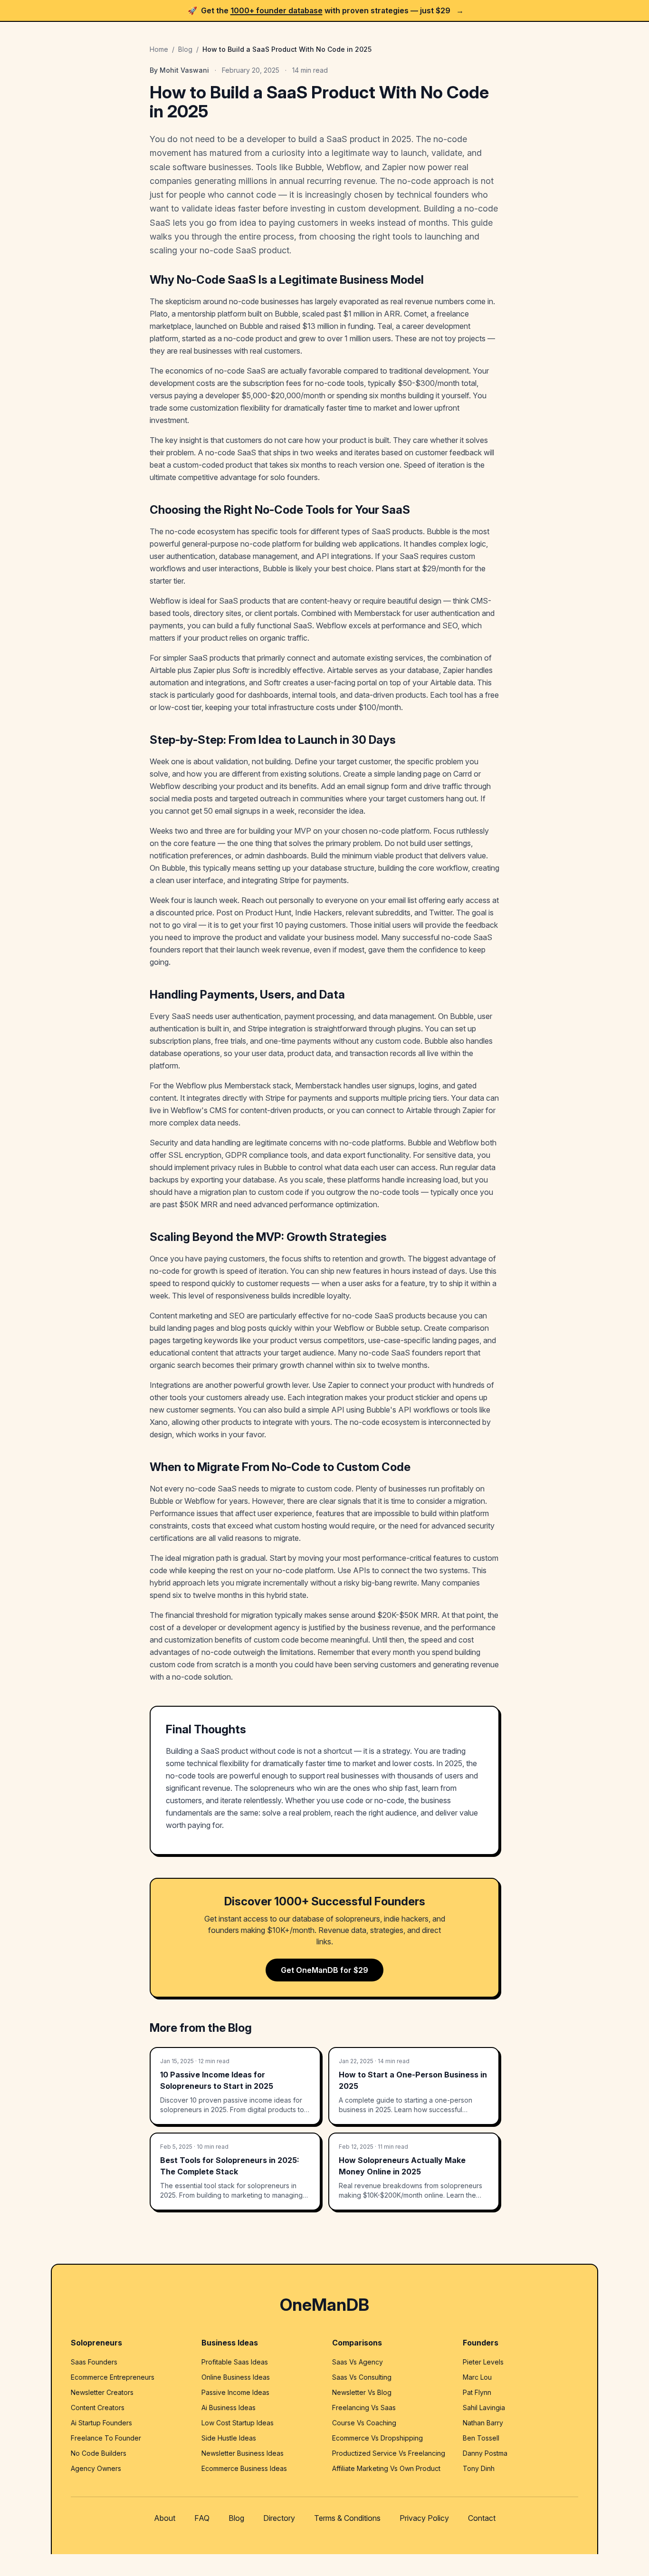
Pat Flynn (477, 2392)
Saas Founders (94, 2362)
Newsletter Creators (102, 2392)
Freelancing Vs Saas (364, 2408)
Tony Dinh (479, 2468)
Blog (185, 49)
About (165, 2518)
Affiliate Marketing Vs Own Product (386, 2468)
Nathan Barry (483, 2423)
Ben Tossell (481, 2438)
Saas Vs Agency (358, 2362)
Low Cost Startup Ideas (238, 2423)
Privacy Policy (424, 2518)
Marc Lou (477, 2377)
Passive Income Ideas (235, 2392)
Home (159, 49)
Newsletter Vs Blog (362, 2392)
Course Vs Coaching (364, 2423)
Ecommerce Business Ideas (244, 2468)
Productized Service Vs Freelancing (389, 2453)
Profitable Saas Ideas (235, 2362)
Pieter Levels (483, 2362)
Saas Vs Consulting (362, 2377)
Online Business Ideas (236, 2377)
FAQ (202, 2518)
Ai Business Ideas (229, 2408)
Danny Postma (485, 2453)
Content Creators (98, 2408)
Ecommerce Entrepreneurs (113, 2377)
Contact (482, 2518)
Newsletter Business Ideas (243, 2453)
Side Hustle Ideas (229, 2438)
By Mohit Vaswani (179, 70)
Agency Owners (96, 2468)
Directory (279, 2518)
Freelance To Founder (106, 2438)
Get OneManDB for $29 (324, 1970)
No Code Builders (99, 2453)
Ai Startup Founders (101, 2423)
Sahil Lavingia (484, 2408)
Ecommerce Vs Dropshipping (377, 2438)
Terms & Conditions (347, 2518)
